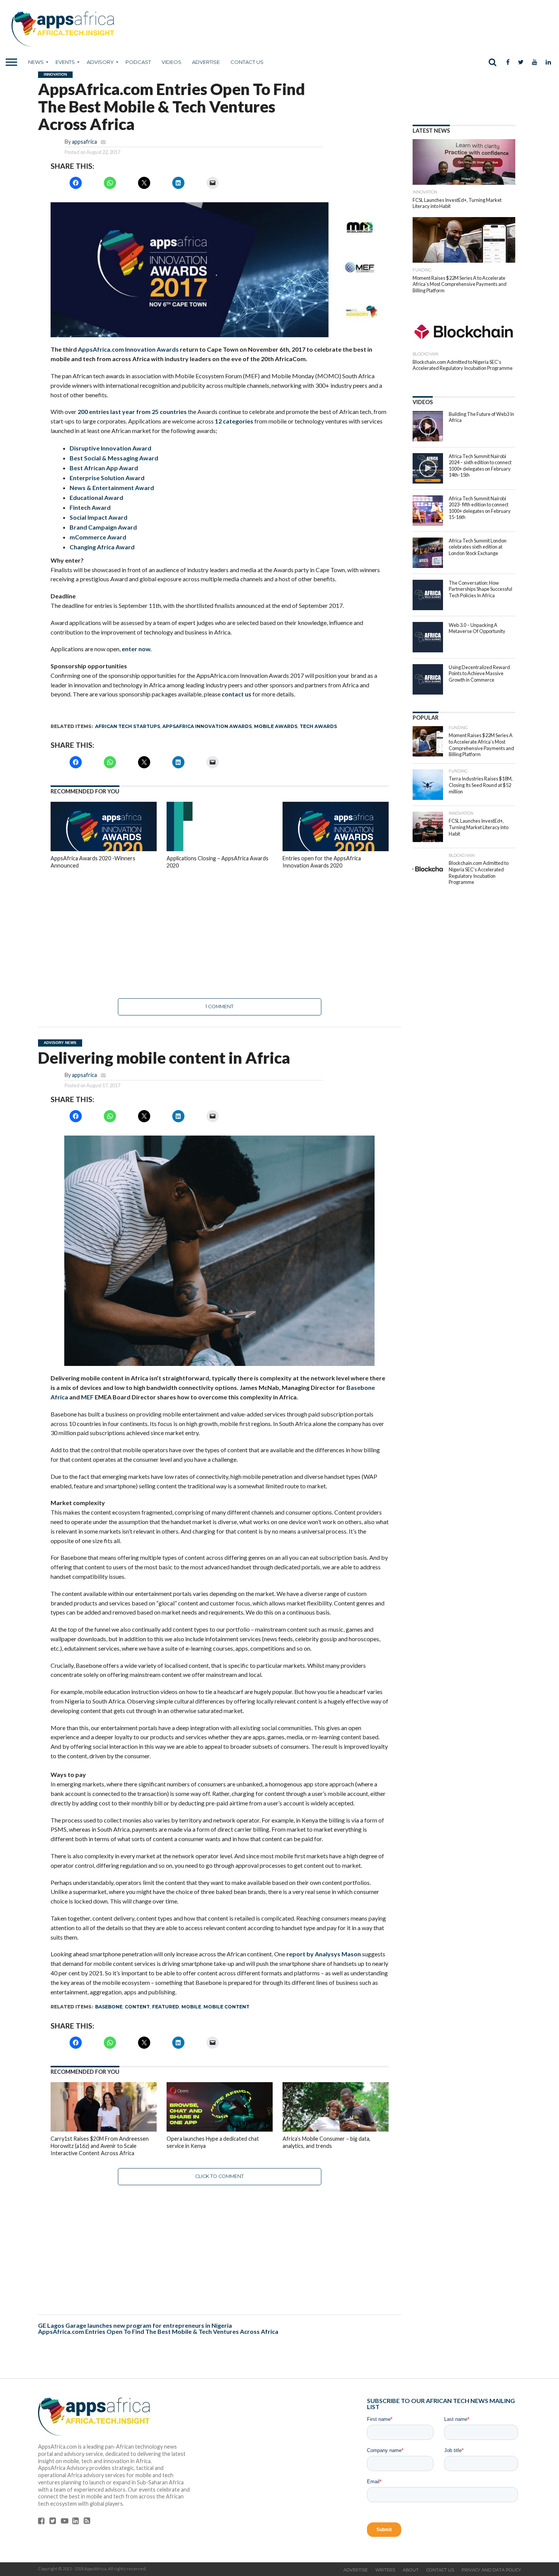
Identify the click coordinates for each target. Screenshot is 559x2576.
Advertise (206, 62)
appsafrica (84, 142)
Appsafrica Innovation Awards (207, 726)
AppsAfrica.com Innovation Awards (128, 349)
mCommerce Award (98, 537)
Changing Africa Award (102, 547)
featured (166, 2007)
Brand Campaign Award (103, 527)
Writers (385, 2570)
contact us (237, 694)
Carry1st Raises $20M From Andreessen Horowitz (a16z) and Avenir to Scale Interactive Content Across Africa (100, 2146)
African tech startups (128, 726)
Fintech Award (90, 507)
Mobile (191, 2007)
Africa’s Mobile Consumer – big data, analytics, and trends (326, 2142)
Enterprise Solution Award (107, 478)
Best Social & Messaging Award (114, 458)
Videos (172, 62)
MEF (87, 1397)
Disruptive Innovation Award (110, 448)
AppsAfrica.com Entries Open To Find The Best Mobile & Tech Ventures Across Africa (158, 2331)
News (36, 62)
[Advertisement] (220, 934)
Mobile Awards (276, 726)
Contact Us (247, 62)
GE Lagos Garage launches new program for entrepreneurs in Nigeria (135, 2325)
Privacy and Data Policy (491, 2570)
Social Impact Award (98, 517)
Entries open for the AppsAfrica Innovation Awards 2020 (322, 862)
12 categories (234, 421)
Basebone (109, 2007)
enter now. (137, 649)
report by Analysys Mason (324, 1954)
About (411, 2570)
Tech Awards (318, 726)
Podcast (138, 62)
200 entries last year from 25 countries (132, 412)
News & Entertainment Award (112, 488)
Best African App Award (104, 468)
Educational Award (96, 497)
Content (137, 2007)
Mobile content (226, 2007)
